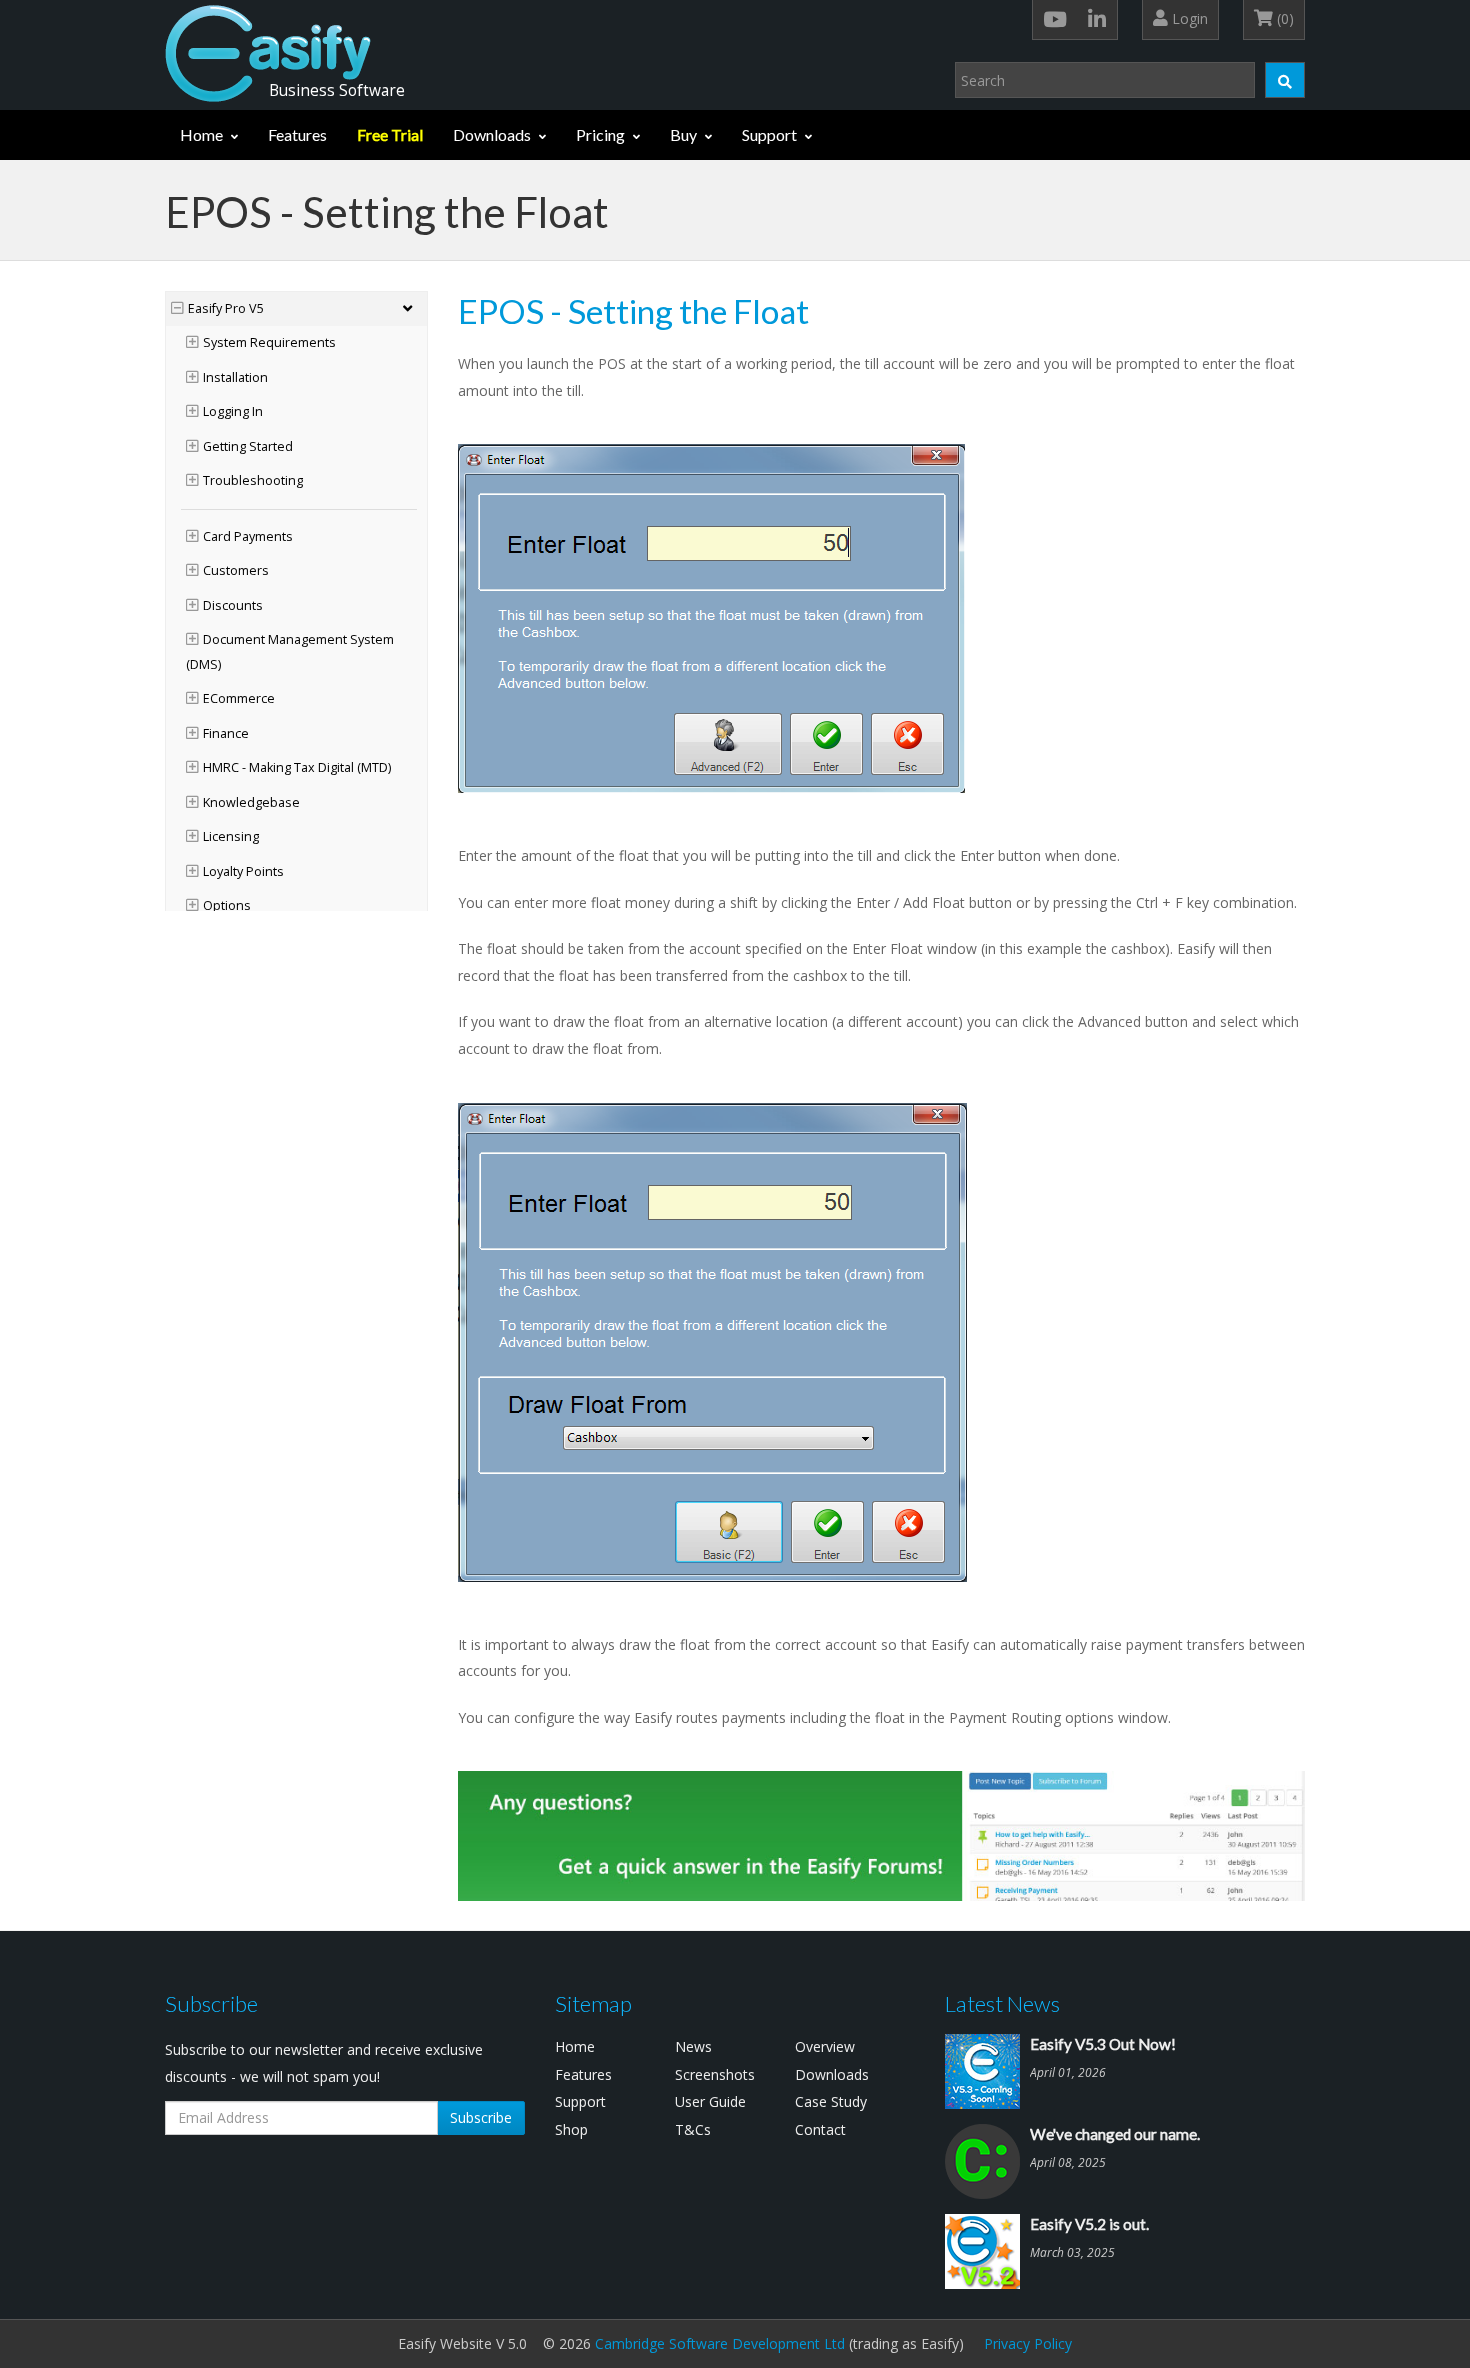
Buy (683, 134)
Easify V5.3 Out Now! (1103, 2044)
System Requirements (269, 342)
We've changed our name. (1115, 2134)
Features (297, 134)
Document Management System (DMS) (290, 652)
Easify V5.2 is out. (1089, 2224)
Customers (236, 570)
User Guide (710, 2101)
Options (227, 905)
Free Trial (390, 134)
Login (1188, 18)
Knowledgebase (251, 802)
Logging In (233, 411)
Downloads (492, 134)
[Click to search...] (1285, 80)
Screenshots (715, 2074)
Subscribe (481, 2117)
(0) (1283, 18)
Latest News (1002, 2003)
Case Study (831, 2101)
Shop (571, 2129)
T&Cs (693, 2129)
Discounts (233, 605)
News (693, 2046)
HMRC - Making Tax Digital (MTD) (297, 767)
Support (769, 134)
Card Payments (248, 536)
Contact (820, 2129)
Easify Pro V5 (226, 308)
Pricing (600, 134)
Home (201, 134)
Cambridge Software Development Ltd (720, 2343)
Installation (235, 377)
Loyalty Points (243, 871)
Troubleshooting (253, 480)
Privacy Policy (1028, 2343)
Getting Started (248, 446)
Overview (825, 2046)
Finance (226, 733)
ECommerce (239, 698)
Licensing (231, 836)
